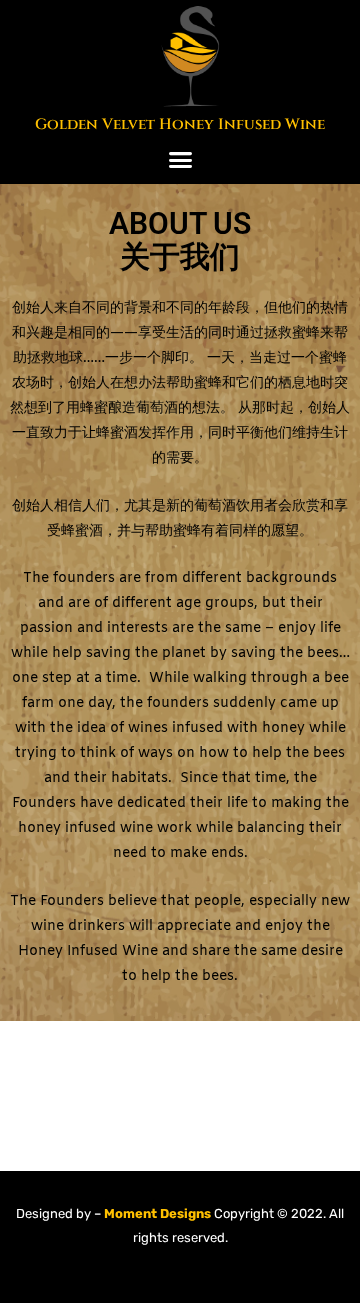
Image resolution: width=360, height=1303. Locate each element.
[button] (180, 160)
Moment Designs (156, 1213)
